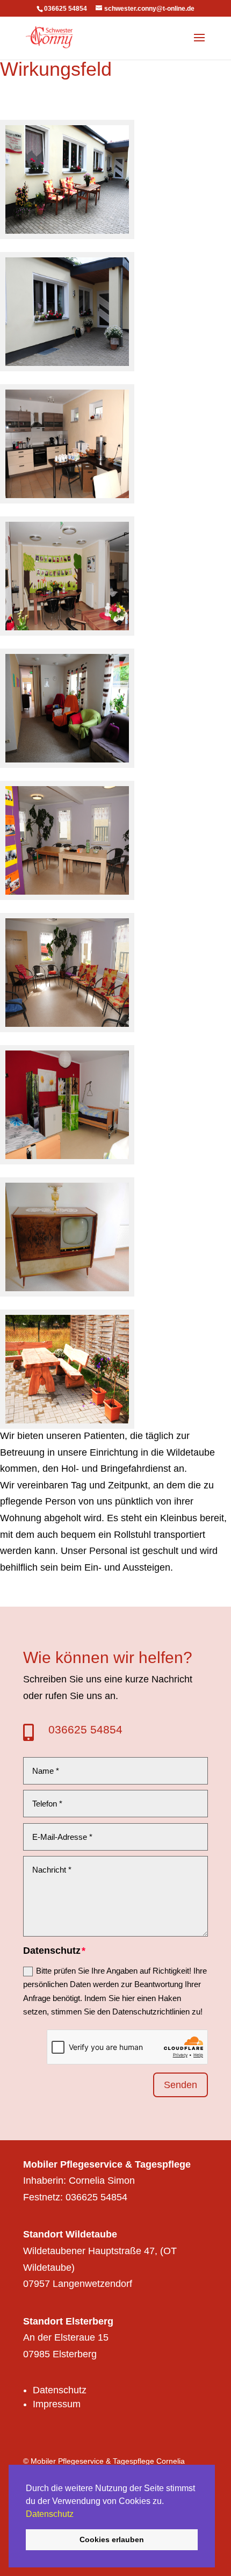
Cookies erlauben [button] (112, 2539)
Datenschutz (50, 2514)
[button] (77, 2515)
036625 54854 (85, 1729)
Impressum (57, 2404)
